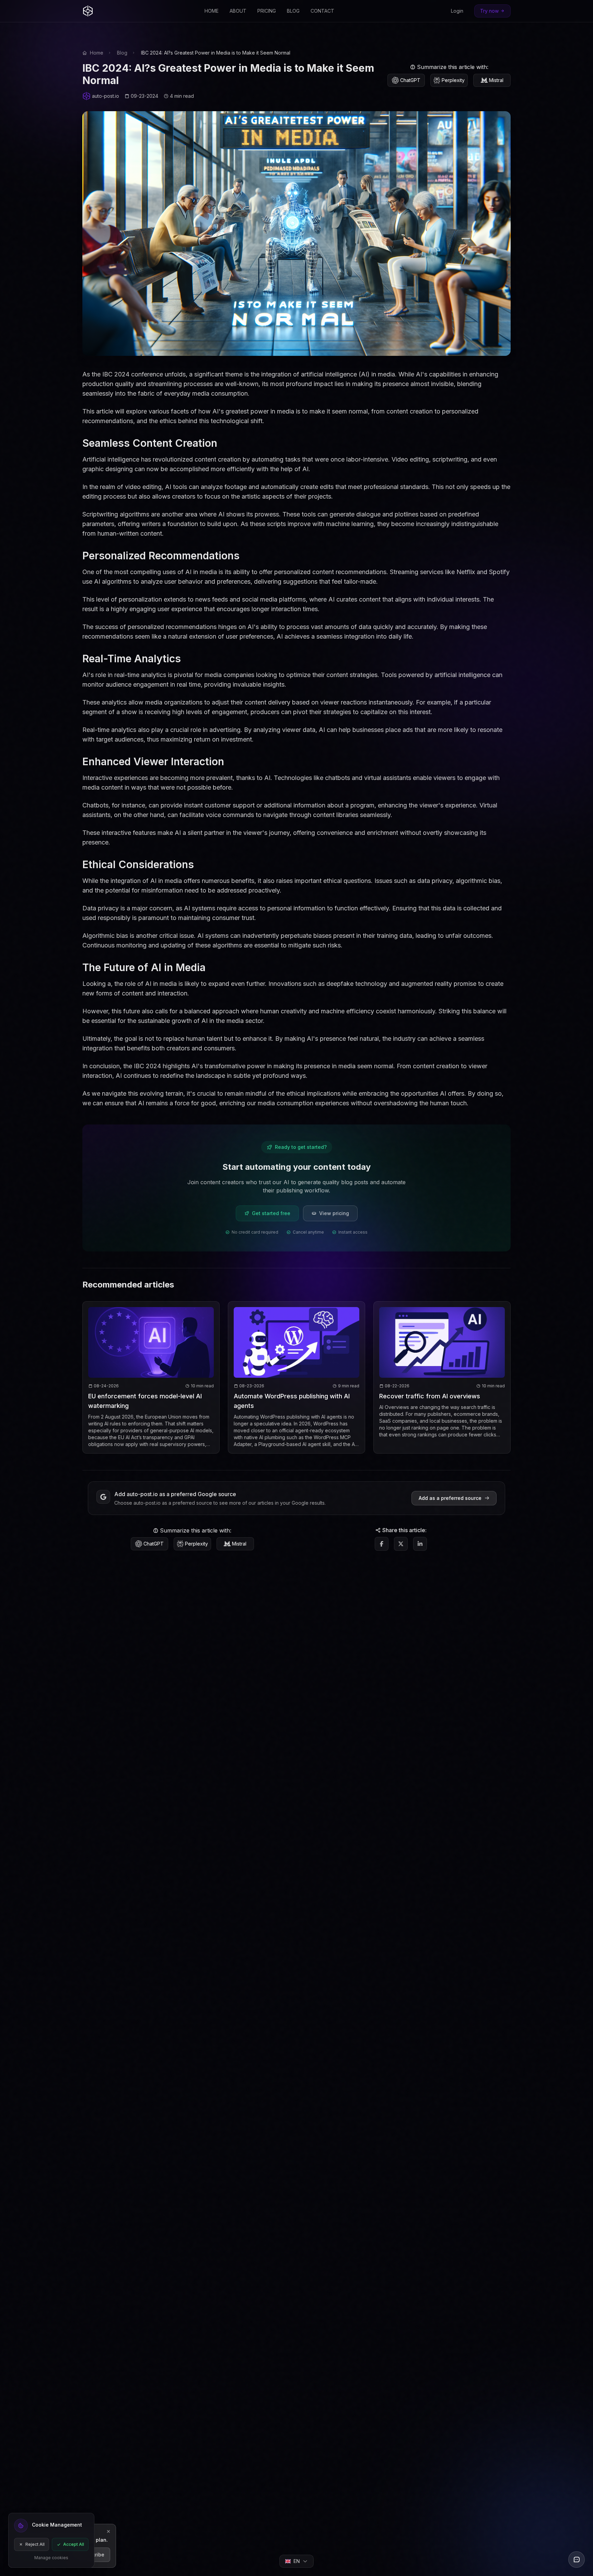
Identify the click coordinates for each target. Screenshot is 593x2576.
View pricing (334, 1213)
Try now (489, 11)
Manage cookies (51, 2558)
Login (457, 11)
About (238, 11)
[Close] (108, 2532)
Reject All (35, 2544)
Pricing (267, 11)
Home (212, 11)
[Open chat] (577, 2560)
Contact (322, 11)
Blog (293, 11)
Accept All (74, 2544)
